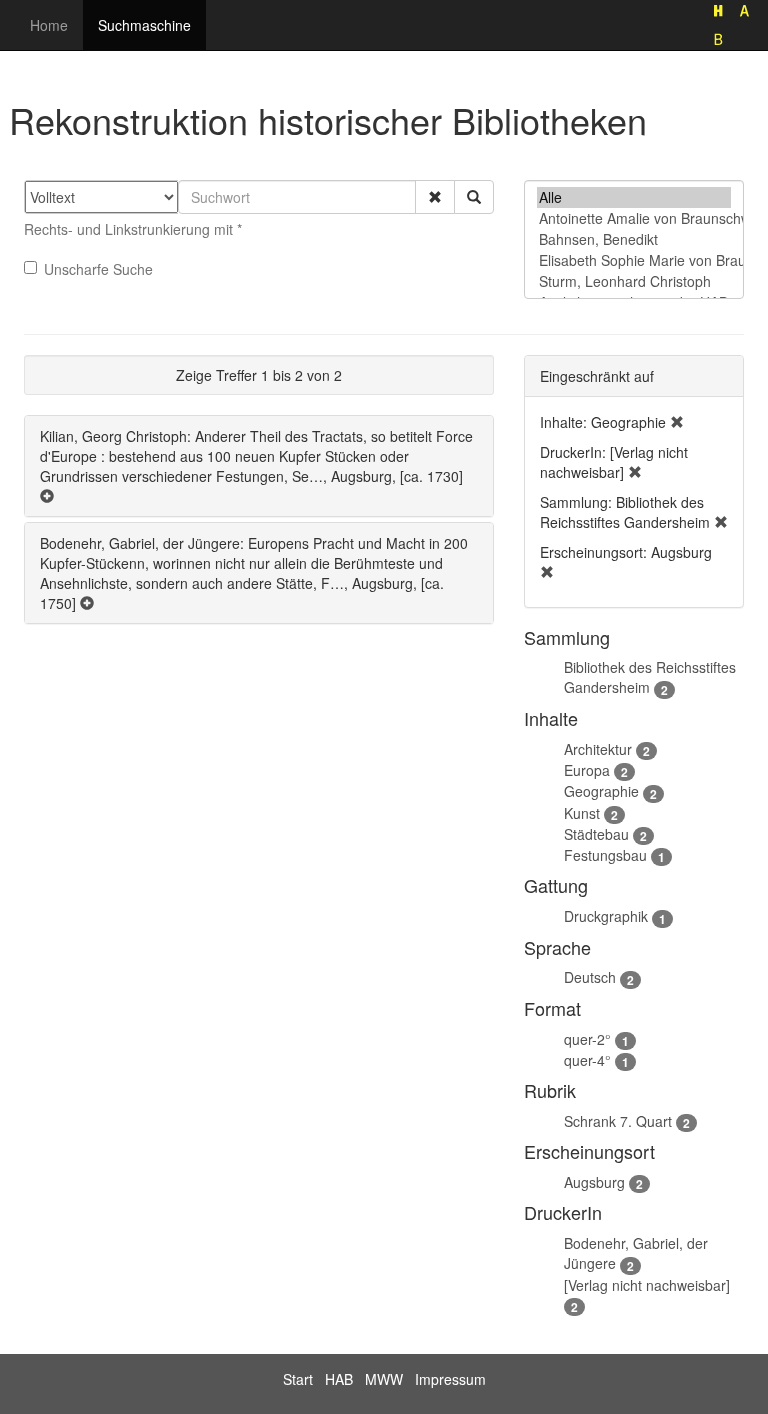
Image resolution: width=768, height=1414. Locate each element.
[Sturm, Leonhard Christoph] (634, 281)
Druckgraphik (606, 916)
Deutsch (590, 977)
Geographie (601, 791)
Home (49, 25)
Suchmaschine (144, 25)
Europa (587, 770)
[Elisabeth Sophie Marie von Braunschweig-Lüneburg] (634, 260)
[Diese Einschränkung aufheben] (677, 422)
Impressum (450, 1379)
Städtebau (596, 834)
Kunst (582, 813)
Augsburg (594, 1182)
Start (298, 1379)
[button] (435, 197)
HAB (339, 1379)
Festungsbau (605, 855)
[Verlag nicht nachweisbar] (647, 1285)
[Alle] (634, 197)
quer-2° (587, 1039)
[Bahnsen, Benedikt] (634, 239)
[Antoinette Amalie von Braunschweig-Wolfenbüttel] (634, 218)
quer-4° (587, 1060)
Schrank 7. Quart (618, 1121)
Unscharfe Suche (98, 269)
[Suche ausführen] (474, 197)
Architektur (598, 749)
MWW (384, 1379)
